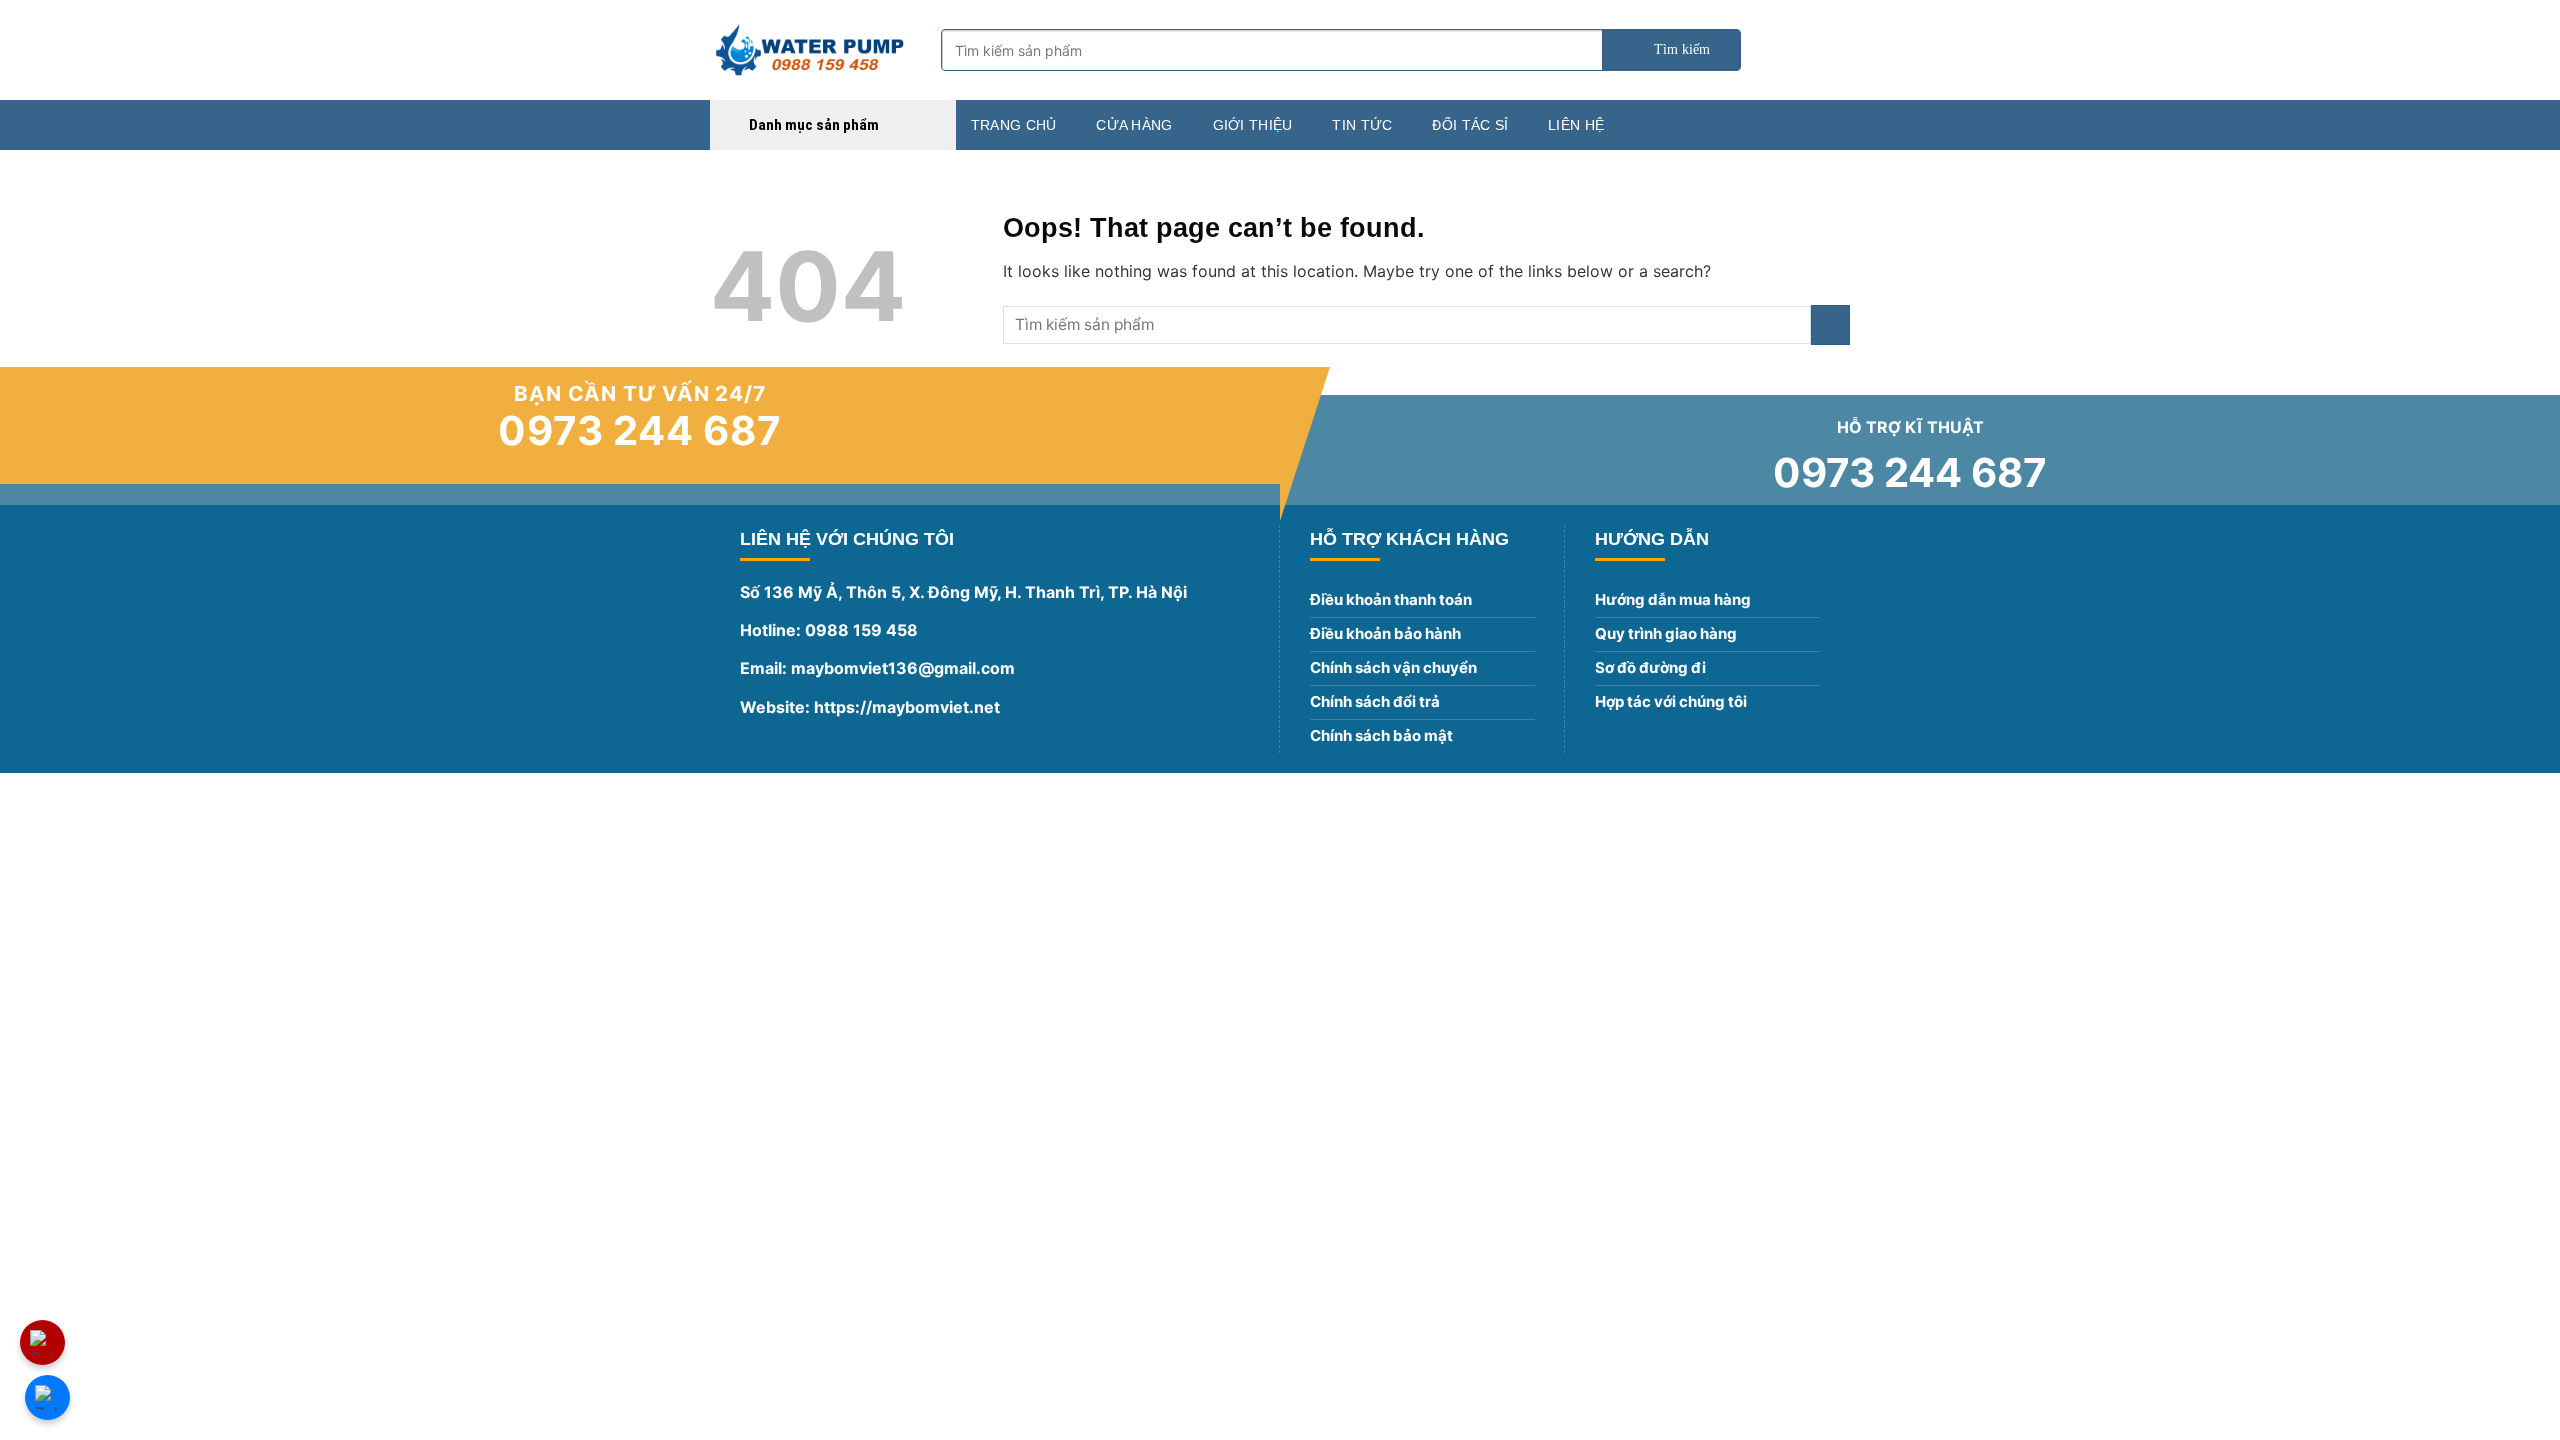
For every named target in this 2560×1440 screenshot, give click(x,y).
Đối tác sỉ (1470, 125)
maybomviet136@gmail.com (903, 668)
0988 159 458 (861, 630)
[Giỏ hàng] (1840, 50)
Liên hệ (1576, 125)
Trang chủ (1014, 125)
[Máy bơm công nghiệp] (810, 50)
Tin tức (1362, 125)
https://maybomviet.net (905, 707)
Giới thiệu (1253, 125)
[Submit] (1671, 50)
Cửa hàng (1134, 125)
